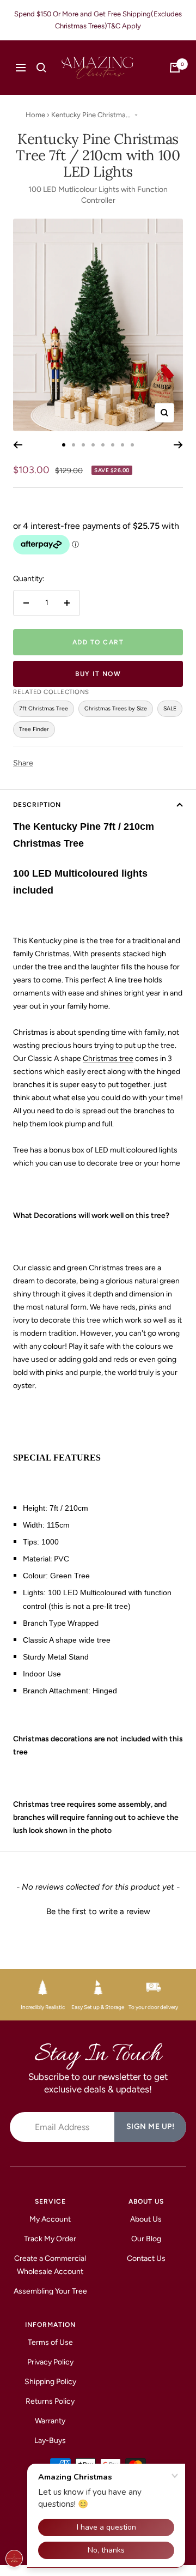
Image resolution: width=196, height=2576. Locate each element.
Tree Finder (34, 729)
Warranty (50, 2421)
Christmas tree (108, 1058)
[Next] (178, 445)
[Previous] (18, 445)
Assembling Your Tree (50, 2291)
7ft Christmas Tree (44, 708)
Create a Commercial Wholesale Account (50, 2265)
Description (37, 805)
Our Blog (146, 2239)
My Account (50, 2219)
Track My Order (50, 2239)
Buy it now (98, 674)
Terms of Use (50, 2342)
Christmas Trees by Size (116, 708)
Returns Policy (50, 2401)
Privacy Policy (50, 2362)
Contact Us (146, 2258)
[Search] (41, 68)
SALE (170, 708)
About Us (146, 2219)
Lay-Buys (50, 2441)
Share (23, 763)
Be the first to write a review (98, 1911)
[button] (98, 1910)
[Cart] (175, 68)
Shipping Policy (50, 2382)
